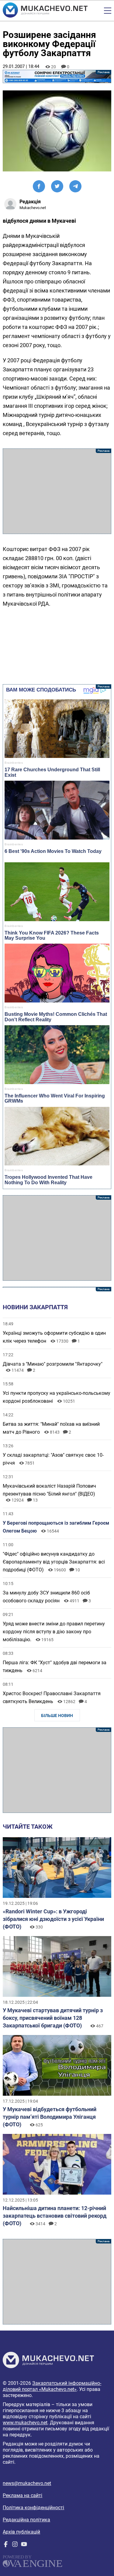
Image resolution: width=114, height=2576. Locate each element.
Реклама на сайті (22, 2495)
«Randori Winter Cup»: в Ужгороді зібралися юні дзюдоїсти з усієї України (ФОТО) (53, 1919)
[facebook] (6, 2546)
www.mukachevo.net (25, 2423)
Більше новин (57, 1716)
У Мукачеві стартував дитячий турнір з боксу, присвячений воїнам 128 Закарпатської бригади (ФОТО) (53, 2018)
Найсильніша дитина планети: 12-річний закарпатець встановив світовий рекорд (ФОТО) (55, 2216)
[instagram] (15, 2546)
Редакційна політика (26, 2520)
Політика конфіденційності (33, 2508)
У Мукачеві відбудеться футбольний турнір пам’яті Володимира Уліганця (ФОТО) (50, 2117)
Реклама (57, 76)
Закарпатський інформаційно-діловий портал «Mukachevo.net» (52, 2386)
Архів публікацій (21, 2532)
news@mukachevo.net (27, 2483)
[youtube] (24, 2546)
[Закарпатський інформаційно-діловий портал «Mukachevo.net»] (45, 11)
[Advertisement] (57, 491)
